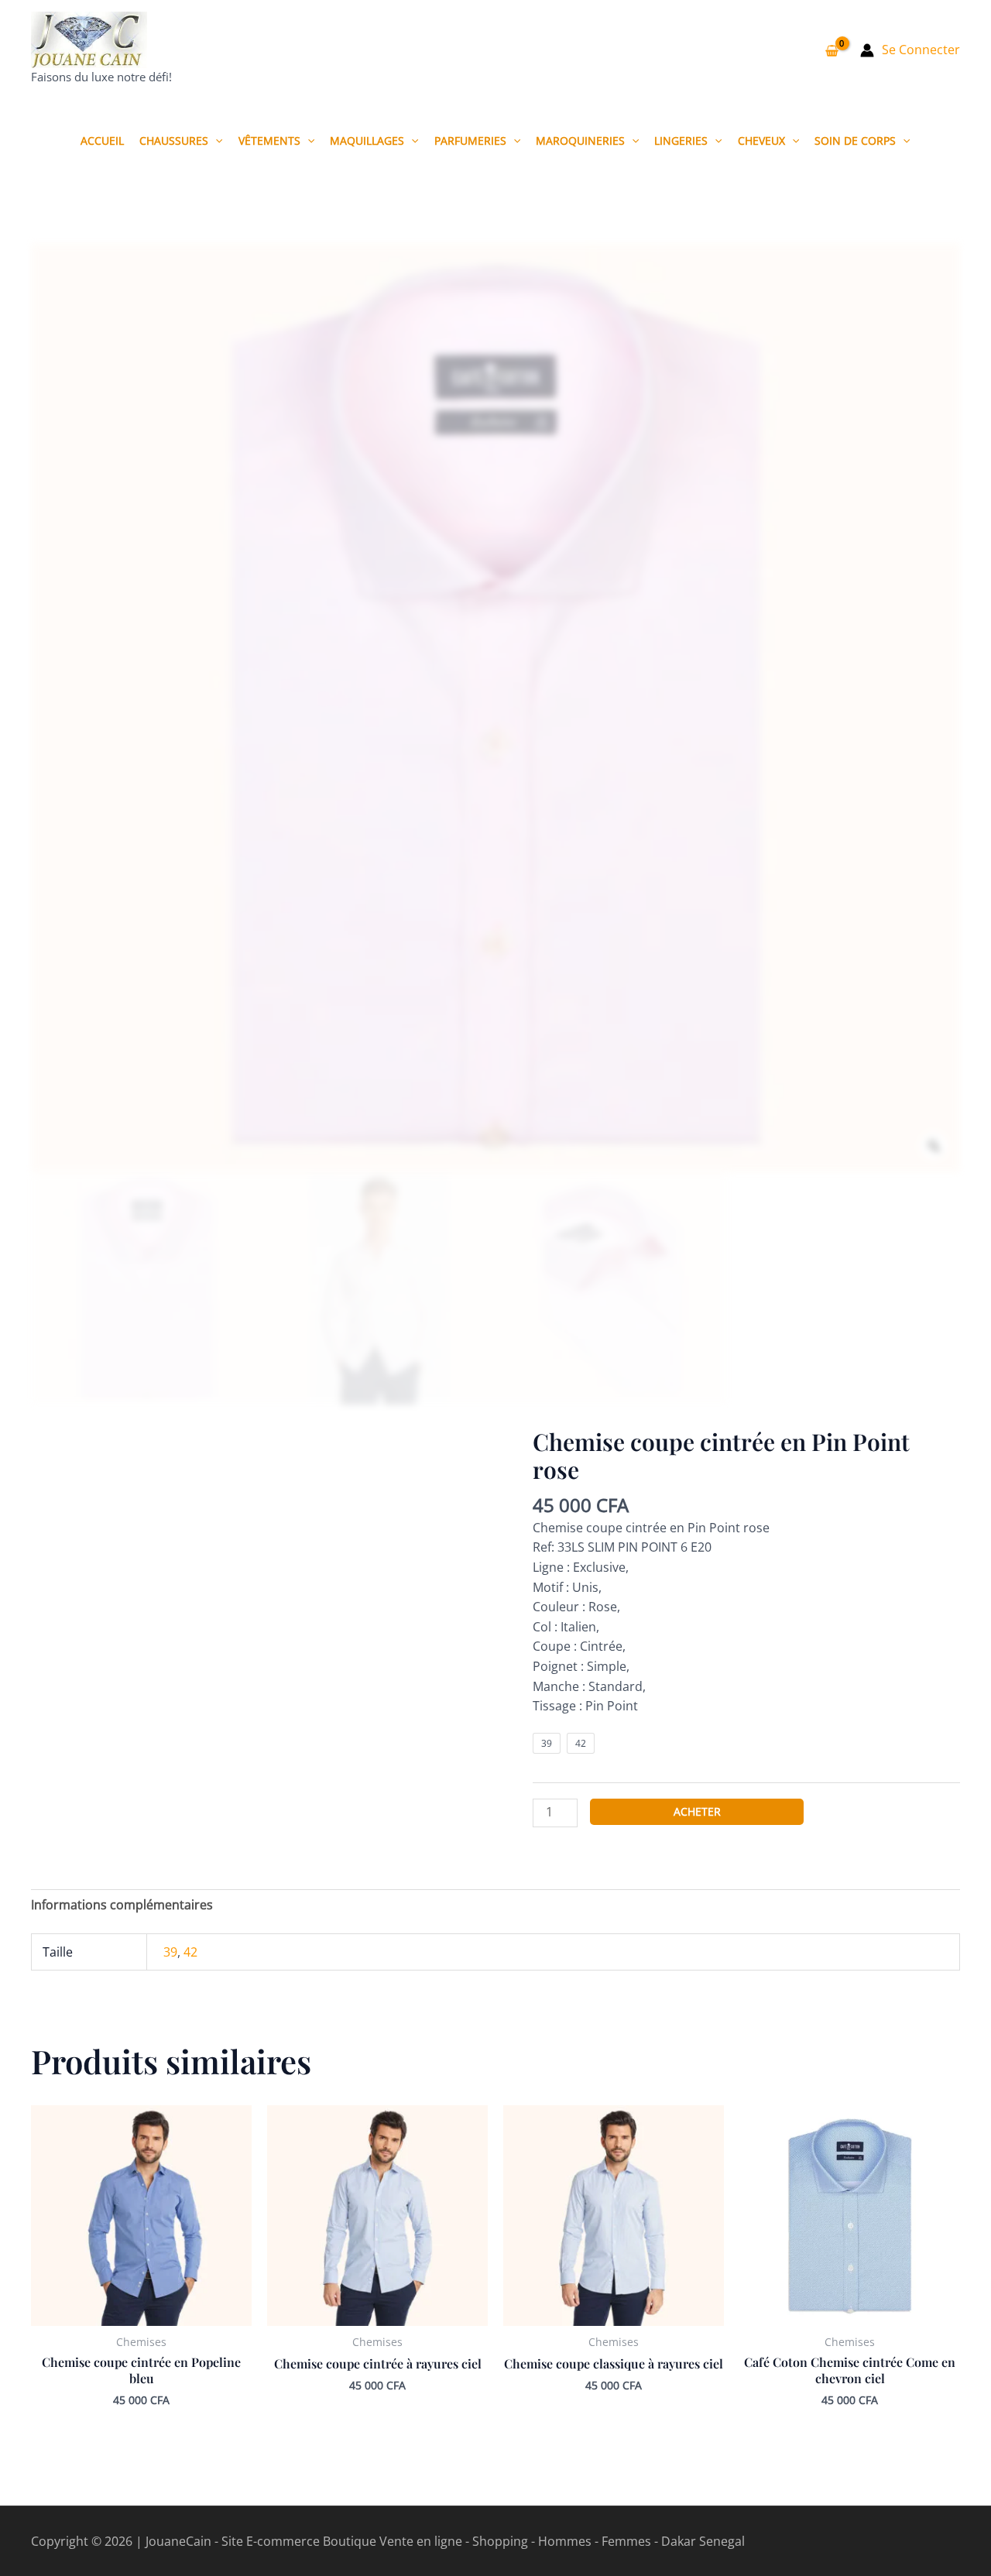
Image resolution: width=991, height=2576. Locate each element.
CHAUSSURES (174, 141)
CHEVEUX (761, 141)
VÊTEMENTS (269, 141)
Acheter (697, 1811)
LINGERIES (681, 141)
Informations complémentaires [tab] (122, 1905)
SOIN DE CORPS (855, 141)
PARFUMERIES (470, 141)
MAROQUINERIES (580, 141)
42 (190, 1952)
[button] (215, 141)
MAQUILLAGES (367, 141)
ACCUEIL (102, 141)
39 (170, 1952)
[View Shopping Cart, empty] (832, 50)
